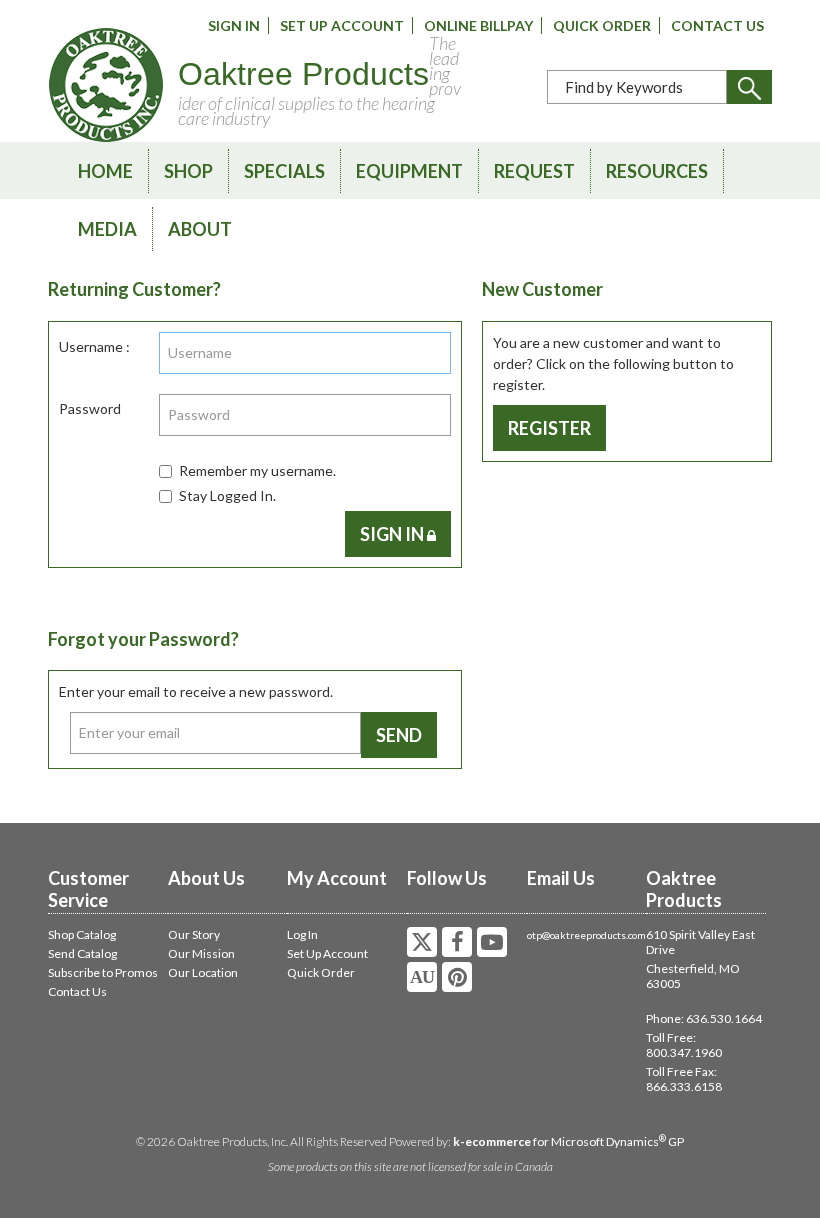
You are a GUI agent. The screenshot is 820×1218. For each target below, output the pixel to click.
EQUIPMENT (409, 171)
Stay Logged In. (227, 495)
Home (105, 171)
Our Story (194, 934)
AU (422, 977)
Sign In (234, 25)
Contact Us (717, 25)
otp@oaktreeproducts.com (586, 935)
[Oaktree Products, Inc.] (106, 85)
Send (399, 735)
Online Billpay (478, 25)
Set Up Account (342, 25)
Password (90, 408)
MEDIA (107, 229)
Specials (284, 171)
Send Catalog (82, 953)
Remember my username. (257, 470)
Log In (302, 934)
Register (549, 428)
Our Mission (201, 953)
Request (534, 171)
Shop (188, 171)
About (200, 229)
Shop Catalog (82, 934)
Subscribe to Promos (103, 972)
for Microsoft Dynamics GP (568, 1141)
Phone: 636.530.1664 (704, 1018)
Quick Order (602, 25)
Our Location (203, 972)
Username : (94, 346)
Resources (657, 171)
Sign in (393, 534)
